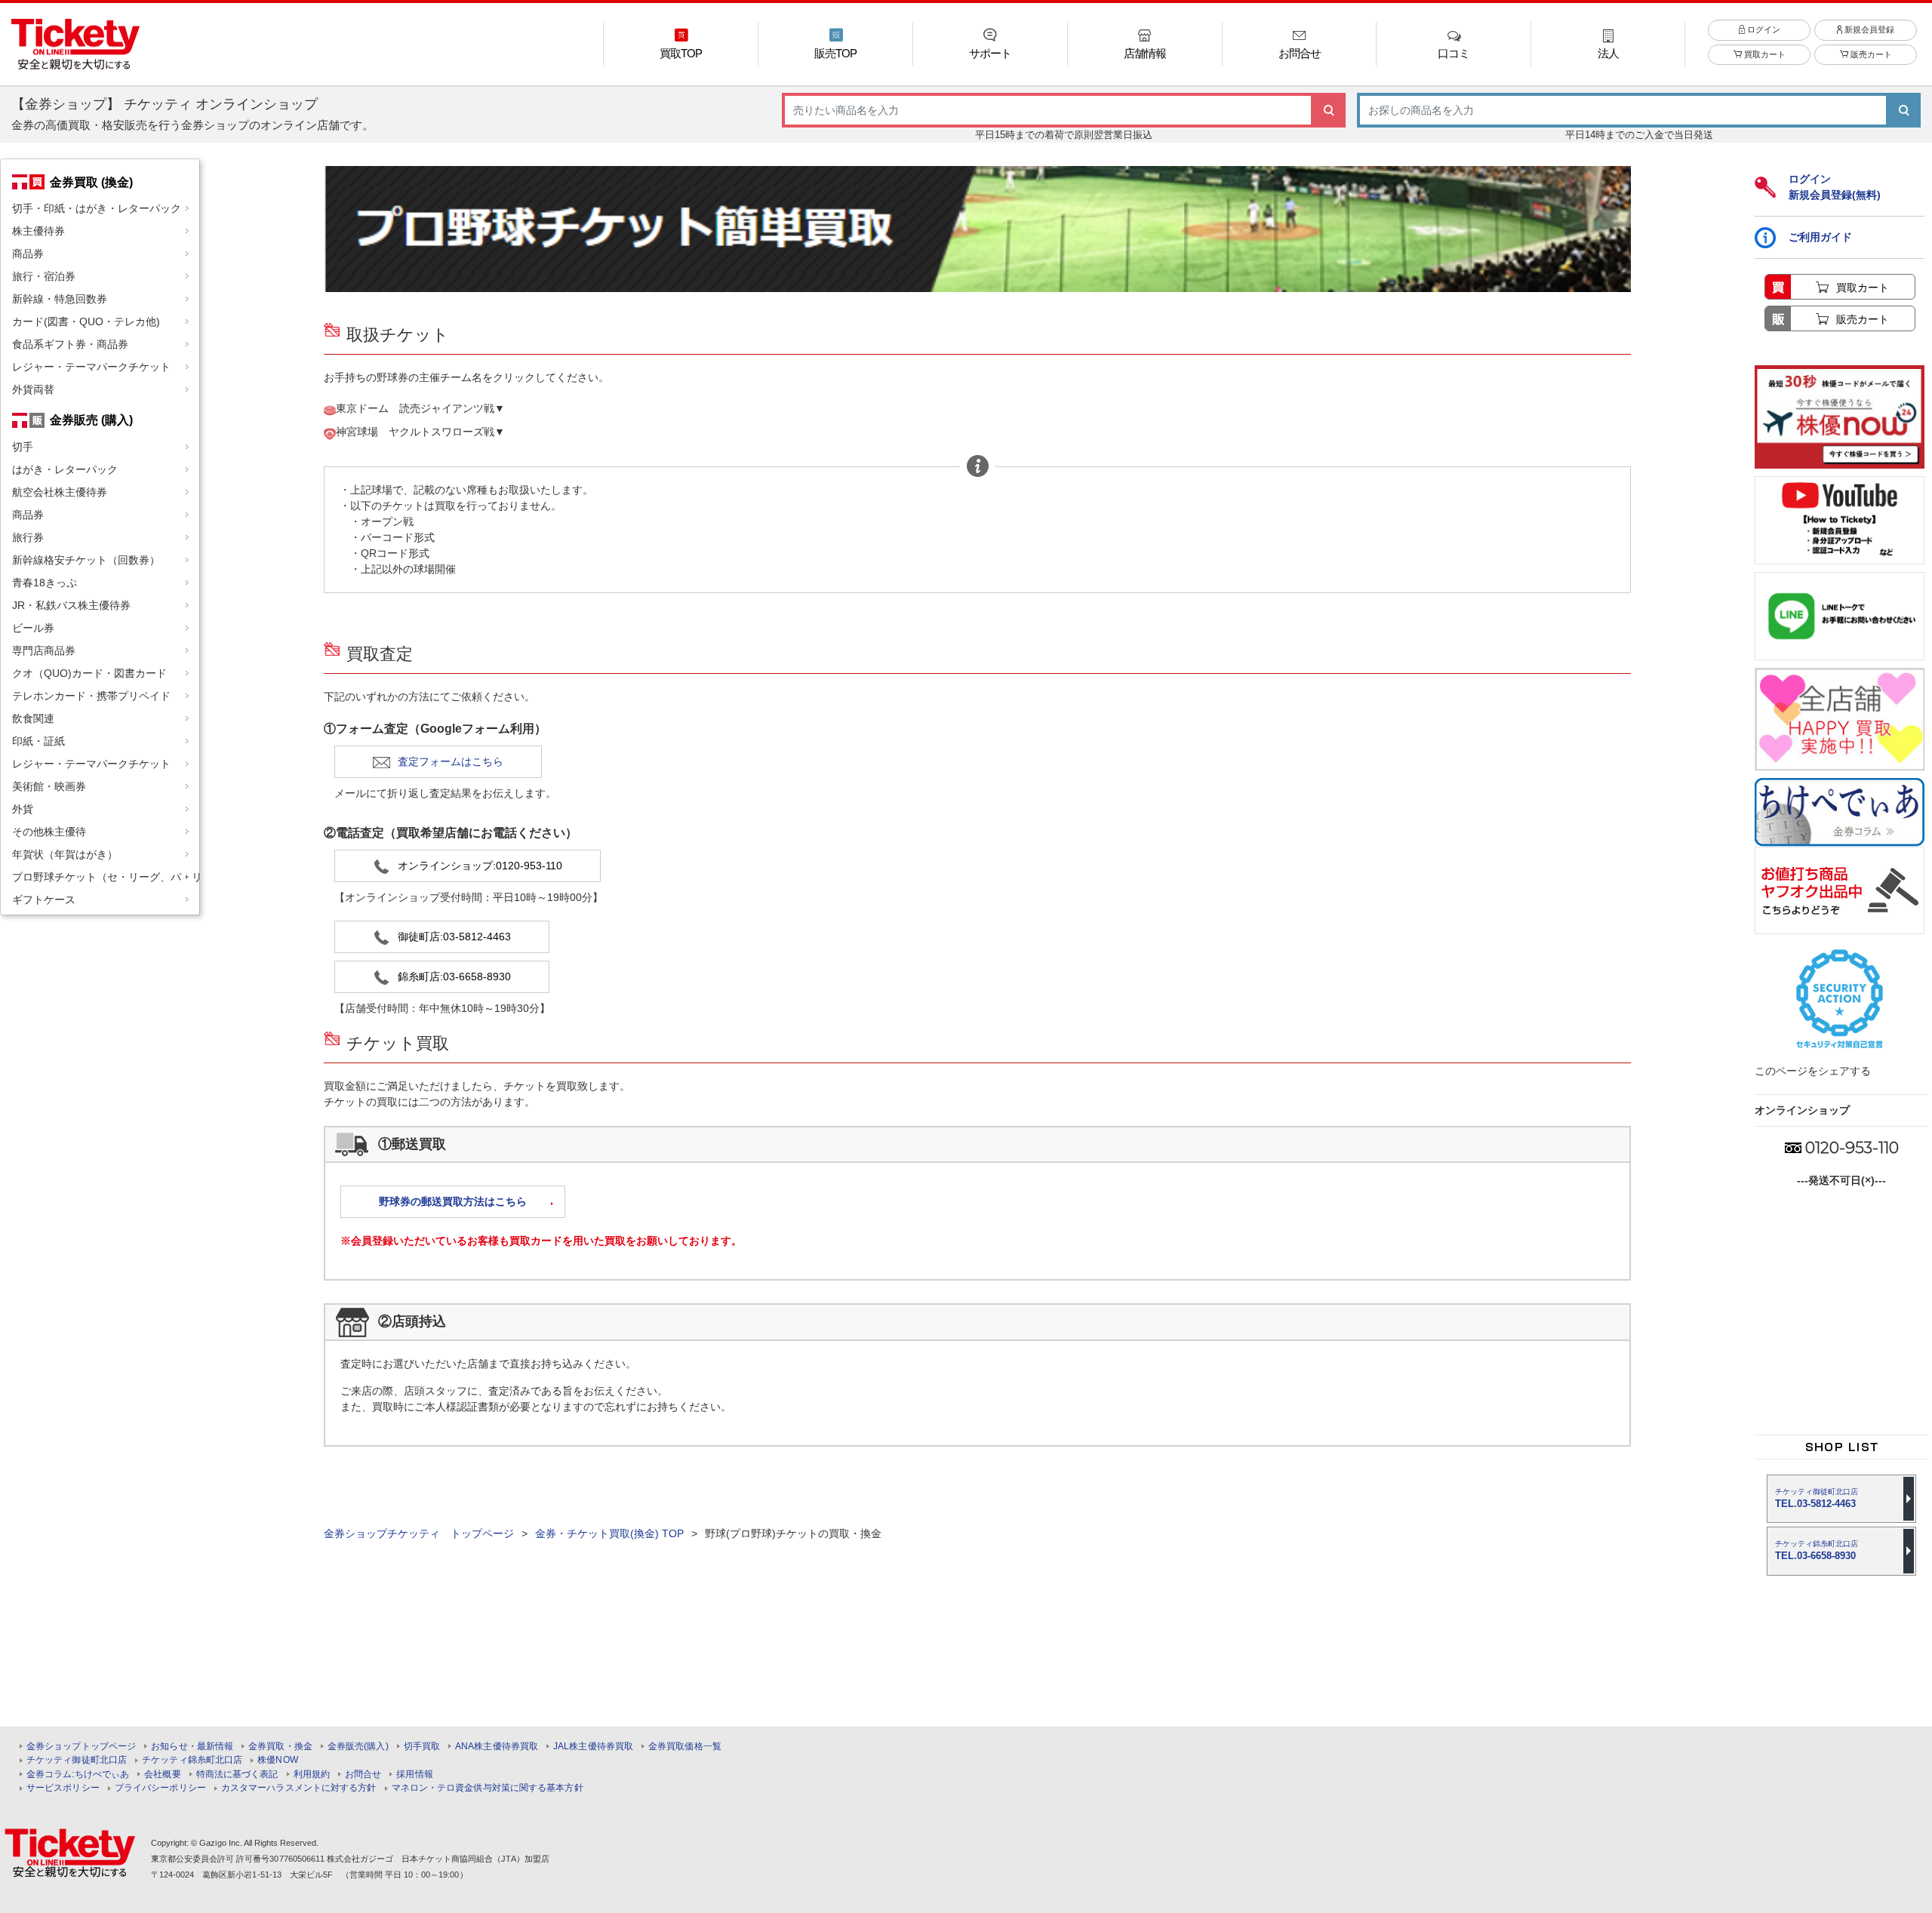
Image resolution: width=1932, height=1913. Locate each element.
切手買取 (422, 1747)
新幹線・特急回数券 (60, 299)
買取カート (1764, 54)
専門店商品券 (44, 650)
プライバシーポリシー (160, 1788)
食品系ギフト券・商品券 (70, 344)
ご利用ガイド (1820, 237)
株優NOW (278, 1760)
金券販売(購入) (358, 1747)
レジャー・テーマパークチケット (91, 367)
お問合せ (363, 1775)
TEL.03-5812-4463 (1817, 1498)
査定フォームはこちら (451, 761)
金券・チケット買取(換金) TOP (609, 1533)
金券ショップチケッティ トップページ (419, 1533)
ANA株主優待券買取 (497, 1747)
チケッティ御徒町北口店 (77, 1760)
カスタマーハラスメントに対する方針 (299, 1788)
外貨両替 (33, 389)
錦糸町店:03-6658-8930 (454, 976)
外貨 (23, 809)
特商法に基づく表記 (237, 1775)
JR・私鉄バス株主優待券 (71, 605)
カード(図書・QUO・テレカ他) (86, 321)
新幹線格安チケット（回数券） (86, 560)
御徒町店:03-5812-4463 (454, 937)
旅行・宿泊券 (44, 276)
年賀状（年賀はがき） (65, 854)
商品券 (28, 254)
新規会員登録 (1868, 29)
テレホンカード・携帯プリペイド (91, 696)
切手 (23, 447)
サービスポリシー (63, 1788)
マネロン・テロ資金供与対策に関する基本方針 (488, 1788)
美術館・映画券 (49, 786)
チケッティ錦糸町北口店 (192, 1760)
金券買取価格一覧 (685, 1747)
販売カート (1870, 54)
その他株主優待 (49, 832)
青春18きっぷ (45, 583)
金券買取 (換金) (91, 182)
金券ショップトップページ (81, 1747)
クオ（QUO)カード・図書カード (89, 673)
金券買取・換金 (280, 1747)
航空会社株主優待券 (60, 492)
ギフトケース (44, 900)
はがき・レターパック (65, 469)
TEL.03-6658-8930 (1817, 1550)
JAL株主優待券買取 (593, 1747)
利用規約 (312, 1775)
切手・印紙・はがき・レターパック (97, 208)
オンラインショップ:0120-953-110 (480, 866)
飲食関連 (33, 718)
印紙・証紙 (38, 741)
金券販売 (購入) (91, 420)
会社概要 (162, 1775)
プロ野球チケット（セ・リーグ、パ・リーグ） (106, 877)
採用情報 (414, 1775)
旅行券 (28, 537)
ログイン (1763, 29)
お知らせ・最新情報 (192, 1747)
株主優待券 (38, 231)
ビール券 (33, 628)
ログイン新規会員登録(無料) (1835, 187)
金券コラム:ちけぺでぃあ (78, 1775)
